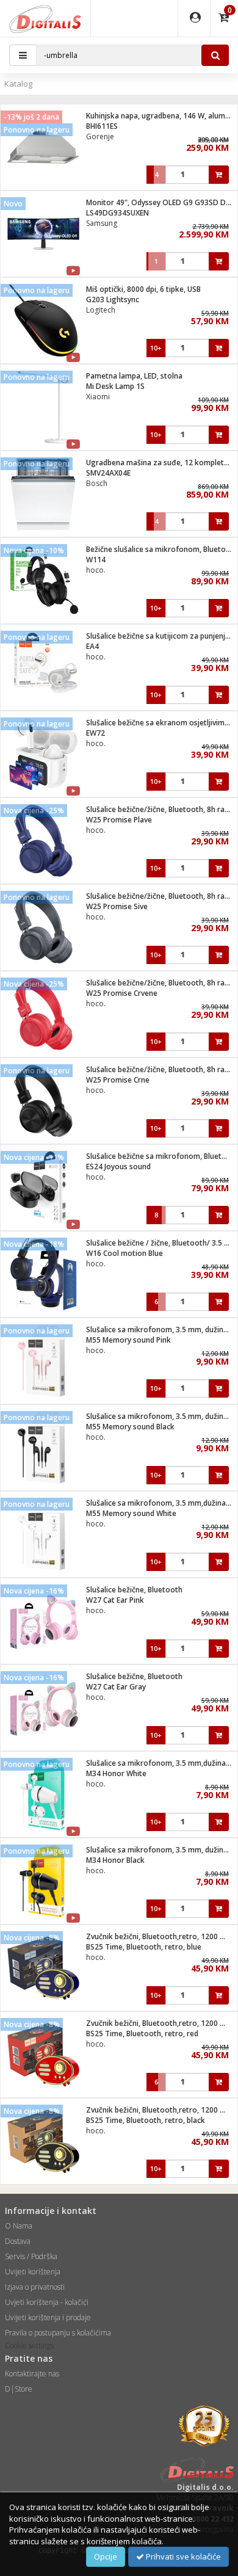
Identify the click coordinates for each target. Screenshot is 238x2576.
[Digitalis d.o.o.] (45, 18)
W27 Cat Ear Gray (116, 1687)
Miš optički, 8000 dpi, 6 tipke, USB (143, 289)
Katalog (18, 84)
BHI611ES (102, 126)
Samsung (102, 223)
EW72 (96, 733)
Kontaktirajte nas (32, 2374)
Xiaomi (98, 397)
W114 (96, 560)
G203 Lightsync (113, 299)
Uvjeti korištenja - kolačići (47, 2302)
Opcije (106, 2556)
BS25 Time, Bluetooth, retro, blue (144, 1947)
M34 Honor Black (115, 1860)
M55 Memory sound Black (130, 1427)
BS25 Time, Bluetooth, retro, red (142, 2034)
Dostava (18, 2241)
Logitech (101, 310)
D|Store (19, 2389)
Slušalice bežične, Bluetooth (134, 1590)
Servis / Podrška (31, 2256)
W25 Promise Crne (118, 1080)
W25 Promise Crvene (122, 993)
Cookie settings (29, 2346)
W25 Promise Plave (119, 820)
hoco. (96, 570)
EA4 (92, 646)
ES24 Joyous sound (118, 1166)
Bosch (97, 483)
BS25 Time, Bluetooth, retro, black (146, 2120)
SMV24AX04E (108, 473)
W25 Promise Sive (117, 906)
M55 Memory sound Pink (128, 1340)
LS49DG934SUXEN (117, 213)
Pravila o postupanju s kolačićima (58, 2333)
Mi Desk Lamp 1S (115, 386)
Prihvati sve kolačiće (182, 2556)
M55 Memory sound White (131, 1513)
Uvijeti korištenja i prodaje (48, 2317)
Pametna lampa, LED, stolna (134, 376)
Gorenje (100, 136)
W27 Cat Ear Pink (115, 1600)
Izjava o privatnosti (35, 2287)
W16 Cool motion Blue (124, 1253)
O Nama (19, 2226)
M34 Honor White (116, 1773)
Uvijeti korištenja (33, 2272)
